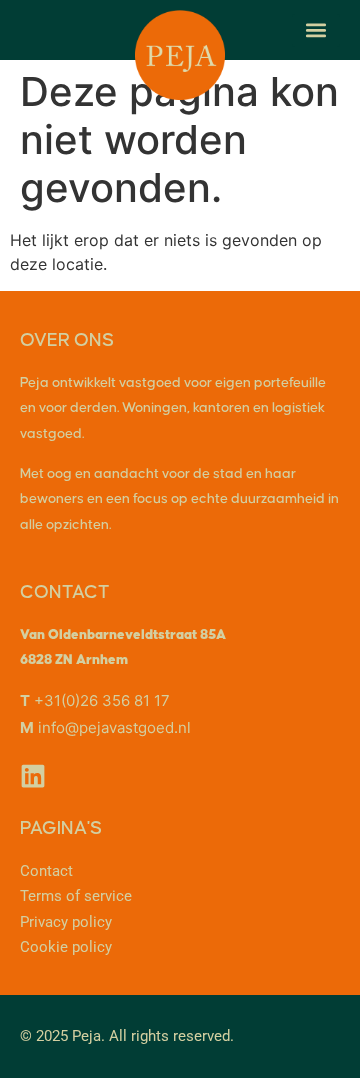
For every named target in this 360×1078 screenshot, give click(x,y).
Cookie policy (66, 947)
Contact (46, 871)
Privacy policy (66, 922)
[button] (316, 30)
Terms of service (76, 896)
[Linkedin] (33, 776)
